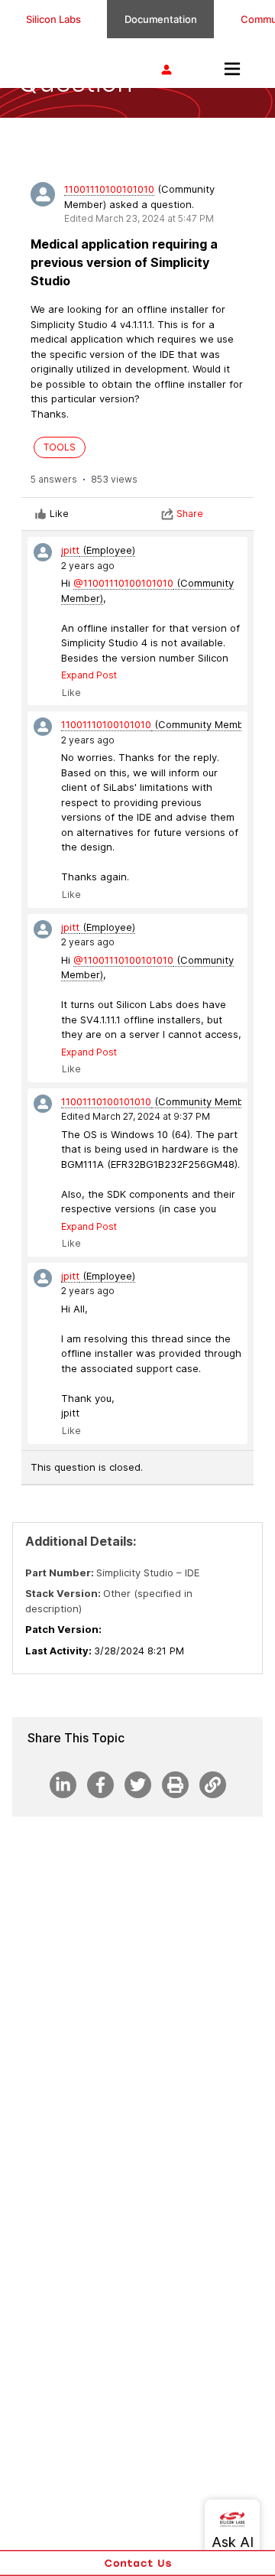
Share (190, 514)
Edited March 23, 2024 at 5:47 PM (139, 218)
